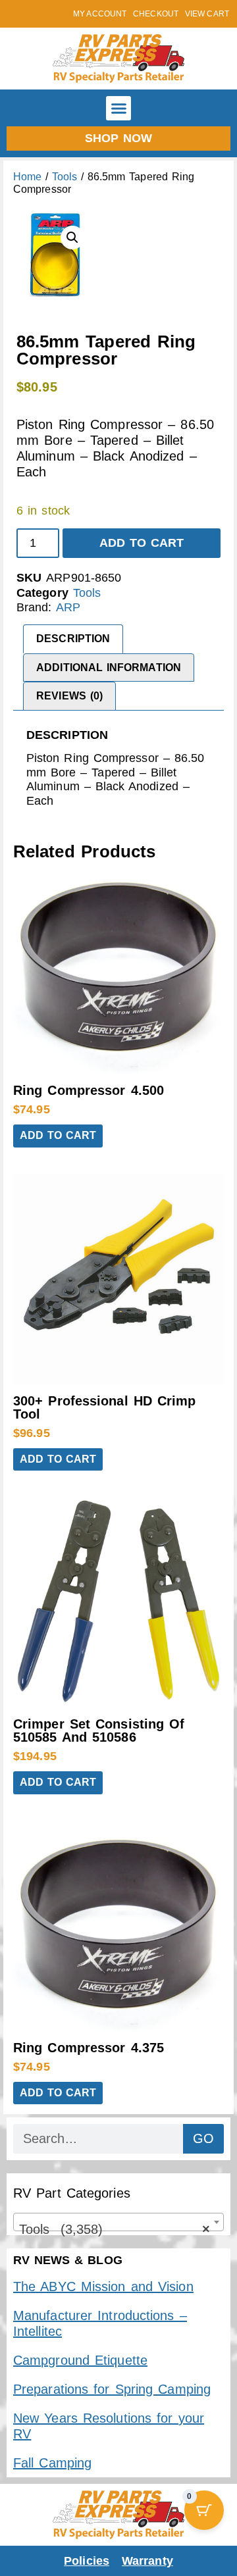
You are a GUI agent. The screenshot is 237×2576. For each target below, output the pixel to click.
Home (27, 177)
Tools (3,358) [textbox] (115, 2229)
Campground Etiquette (80, 2360)
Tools (65, 177)
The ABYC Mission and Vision (103, 2286)
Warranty (147, 2561)
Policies (87, 2561)
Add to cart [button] (58, 1135)
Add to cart (142, 543)
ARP (68, 607)
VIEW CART (207, 14)
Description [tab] (73, 639)
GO (203, 2138)
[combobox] (118, 2222)
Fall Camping (52, 2463)
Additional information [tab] (109, 668)
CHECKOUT (156, 14)
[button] (118, 109)
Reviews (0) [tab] (69, 696)
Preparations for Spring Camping (112, 2389)
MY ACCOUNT (100, 14)
